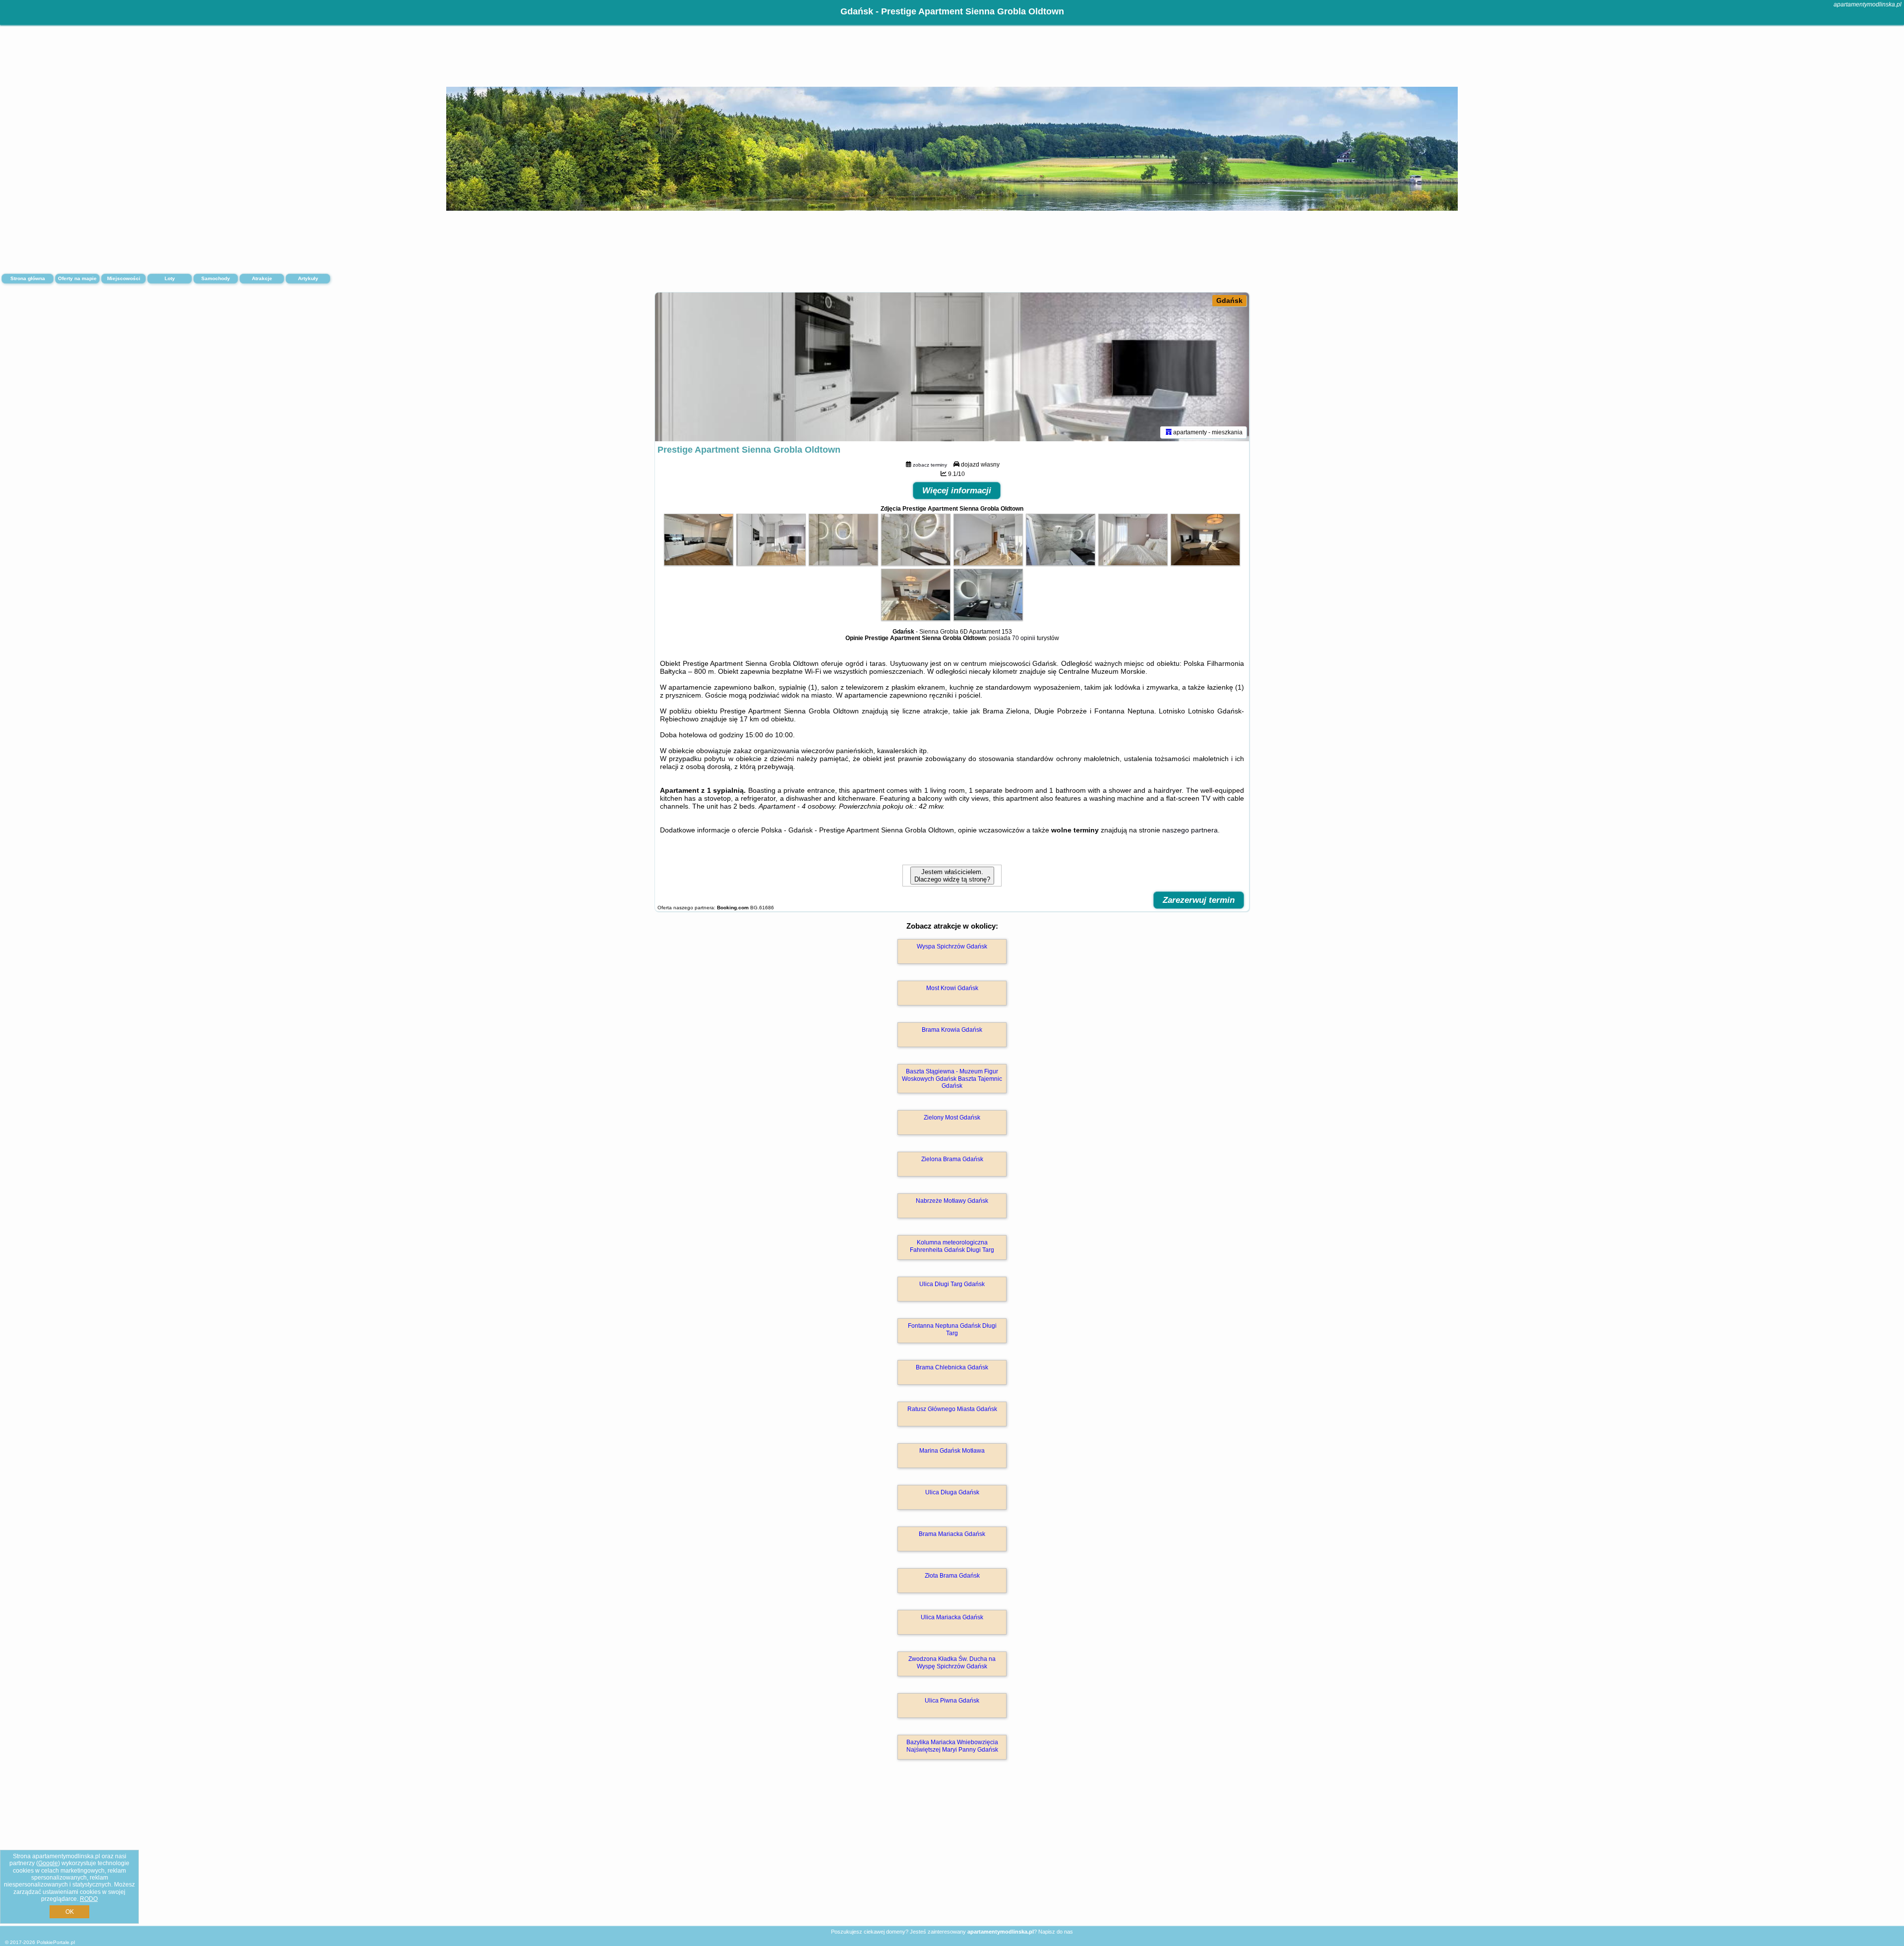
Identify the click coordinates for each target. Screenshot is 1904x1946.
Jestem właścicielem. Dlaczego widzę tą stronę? (952, 876)
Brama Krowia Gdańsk (952, 1030)
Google (48, 1863)
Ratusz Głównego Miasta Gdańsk (952, 1409)
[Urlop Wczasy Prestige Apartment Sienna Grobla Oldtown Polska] (699, 563)
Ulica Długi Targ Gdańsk (952, 1284)
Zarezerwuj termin (1199, 900)
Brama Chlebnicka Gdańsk (952, 1367)
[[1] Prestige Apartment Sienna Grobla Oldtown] (952, 367)
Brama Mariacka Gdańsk (952, 1534)
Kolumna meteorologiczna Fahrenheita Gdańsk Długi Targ (952, 1246)
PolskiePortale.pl (56, 1942)
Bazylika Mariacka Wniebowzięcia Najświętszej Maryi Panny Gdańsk (952, 1746)
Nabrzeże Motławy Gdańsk (952, 1201)
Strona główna (28, 278)
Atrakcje (262, 278)
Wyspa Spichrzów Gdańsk (952, 946)
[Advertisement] (952, 1853)
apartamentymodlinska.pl (1868, 4)
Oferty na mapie (77, 278)
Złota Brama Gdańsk (952, 1576)
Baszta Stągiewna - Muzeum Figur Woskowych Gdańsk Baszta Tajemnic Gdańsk (952, 1079)
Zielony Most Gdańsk (952, 1118)
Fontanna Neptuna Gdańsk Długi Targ (952, 1329)
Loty (170, 278)
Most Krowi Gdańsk (952, 988)
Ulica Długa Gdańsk (952, 1492)
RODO (89, 1899)
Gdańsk (1229, 300)
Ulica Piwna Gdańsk (952, 1701)
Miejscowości (124, 278)
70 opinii (1024, 638)
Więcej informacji (957, 491)
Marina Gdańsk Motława (952, 1451)
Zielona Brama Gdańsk (952, 1159)
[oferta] (1169, 432)
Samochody (216, 278)
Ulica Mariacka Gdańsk (952, 1617)
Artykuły (308, 278)
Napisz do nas (1056, 1932)
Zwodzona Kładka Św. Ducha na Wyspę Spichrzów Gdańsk (952, 1662)
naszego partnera (1190, 830)
